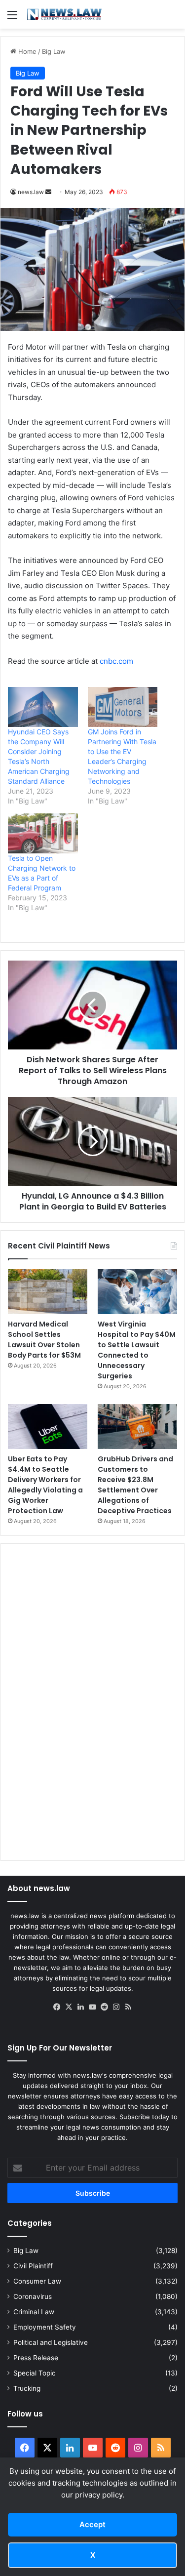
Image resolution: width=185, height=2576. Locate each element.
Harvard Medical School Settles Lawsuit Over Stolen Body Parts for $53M (44, 1340)
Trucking (27, 2388)
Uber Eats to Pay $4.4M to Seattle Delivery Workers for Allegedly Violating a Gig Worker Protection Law (45, 1485)
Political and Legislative (51, 2342)
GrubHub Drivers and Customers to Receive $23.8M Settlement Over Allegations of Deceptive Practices (135, 1485)
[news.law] (64, 14)
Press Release (36, 2358)
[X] (69, 2007)
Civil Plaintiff (33, 2266)
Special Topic (35, 2373)
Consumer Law (37, 2281)
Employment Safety (45, 2327)
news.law (31, 192)
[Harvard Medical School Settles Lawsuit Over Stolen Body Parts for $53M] (48, 1292)
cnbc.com (116, 661)
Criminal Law (34, 2312)
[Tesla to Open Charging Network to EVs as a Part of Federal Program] (43, 833)
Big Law (54, 51)
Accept (92, 2524)
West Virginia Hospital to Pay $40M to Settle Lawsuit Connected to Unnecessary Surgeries (137, 1350)
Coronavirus (33, 2296)
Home (26, 51)
